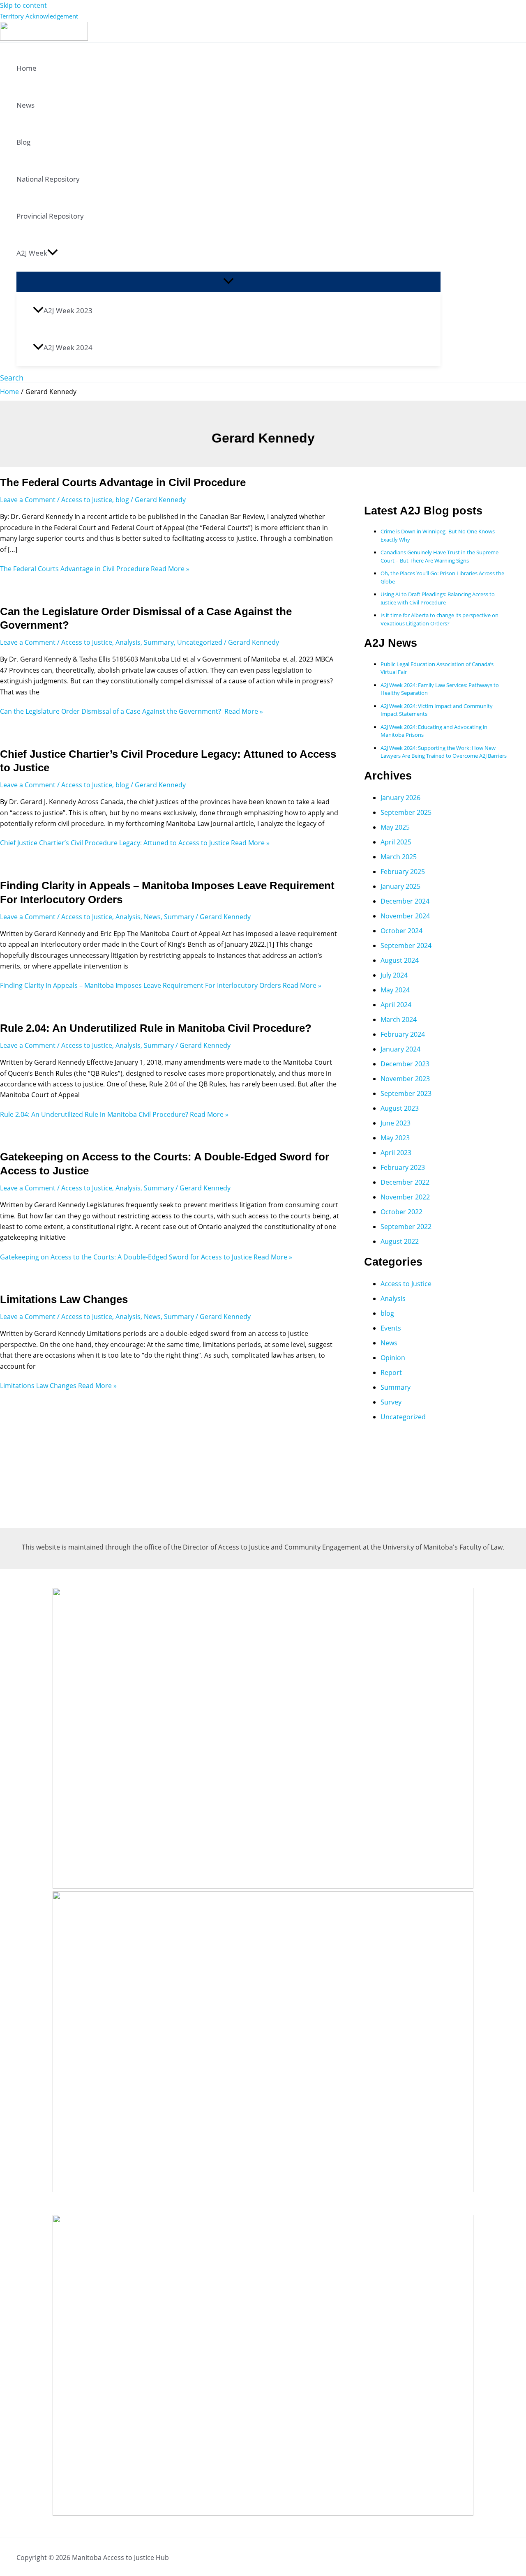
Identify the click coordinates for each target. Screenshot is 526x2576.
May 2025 (395, 827)
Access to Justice (87, 500)
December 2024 (405, 901)
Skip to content (23, 5)
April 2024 (396, 1005)
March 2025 (399, 857)
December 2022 (405, 1182)
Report (391, 1372)
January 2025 (400, 886)
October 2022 (401, 1212)
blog (122, 500)
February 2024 (403, 1034)
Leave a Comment (28, 500)
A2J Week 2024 (68, 347)
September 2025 (406, 812)
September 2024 (406, 946)
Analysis (128, 642)
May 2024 (395, 990)
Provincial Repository (50, 216)
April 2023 (396, 1153)
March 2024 (399, 1019)
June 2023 (396, 1123)
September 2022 (406, 1227)
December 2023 (405, 1064)
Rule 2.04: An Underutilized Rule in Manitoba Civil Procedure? (156, 1028)
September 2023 (406, 1093)
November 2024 (405, 916)
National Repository (48, 179)
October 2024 (401, 931)
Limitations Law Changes (64, 1299)
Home (27, 68)
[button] (53, 253)
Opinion (393, 1358)
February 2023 (403, 1167)
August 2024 (400, 960)
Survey (391, 1402)
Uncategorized (200, 642)
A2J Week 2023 (68, 310)
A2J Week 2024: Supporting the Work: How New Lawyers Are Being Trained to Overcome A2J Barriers (444, 752)
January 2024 (400, 1049)
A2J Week (32, 253)
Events (391, 1328)
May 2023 (395, 1138)
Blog (23, 142)
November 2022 (405, 1197)
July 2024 (394, 975)
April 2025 (396, 842)
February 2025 (403, 872)
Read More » (95, 569)
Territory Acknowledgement (39, 16)
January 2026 (400, 798)
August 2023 (400, 1108)
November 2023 (405, 1079)
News (25, 105)
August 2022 (400, 1241)
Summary (159, 642)
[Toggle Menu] (228, 281)
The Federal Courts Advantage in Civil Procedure (123, 482)
